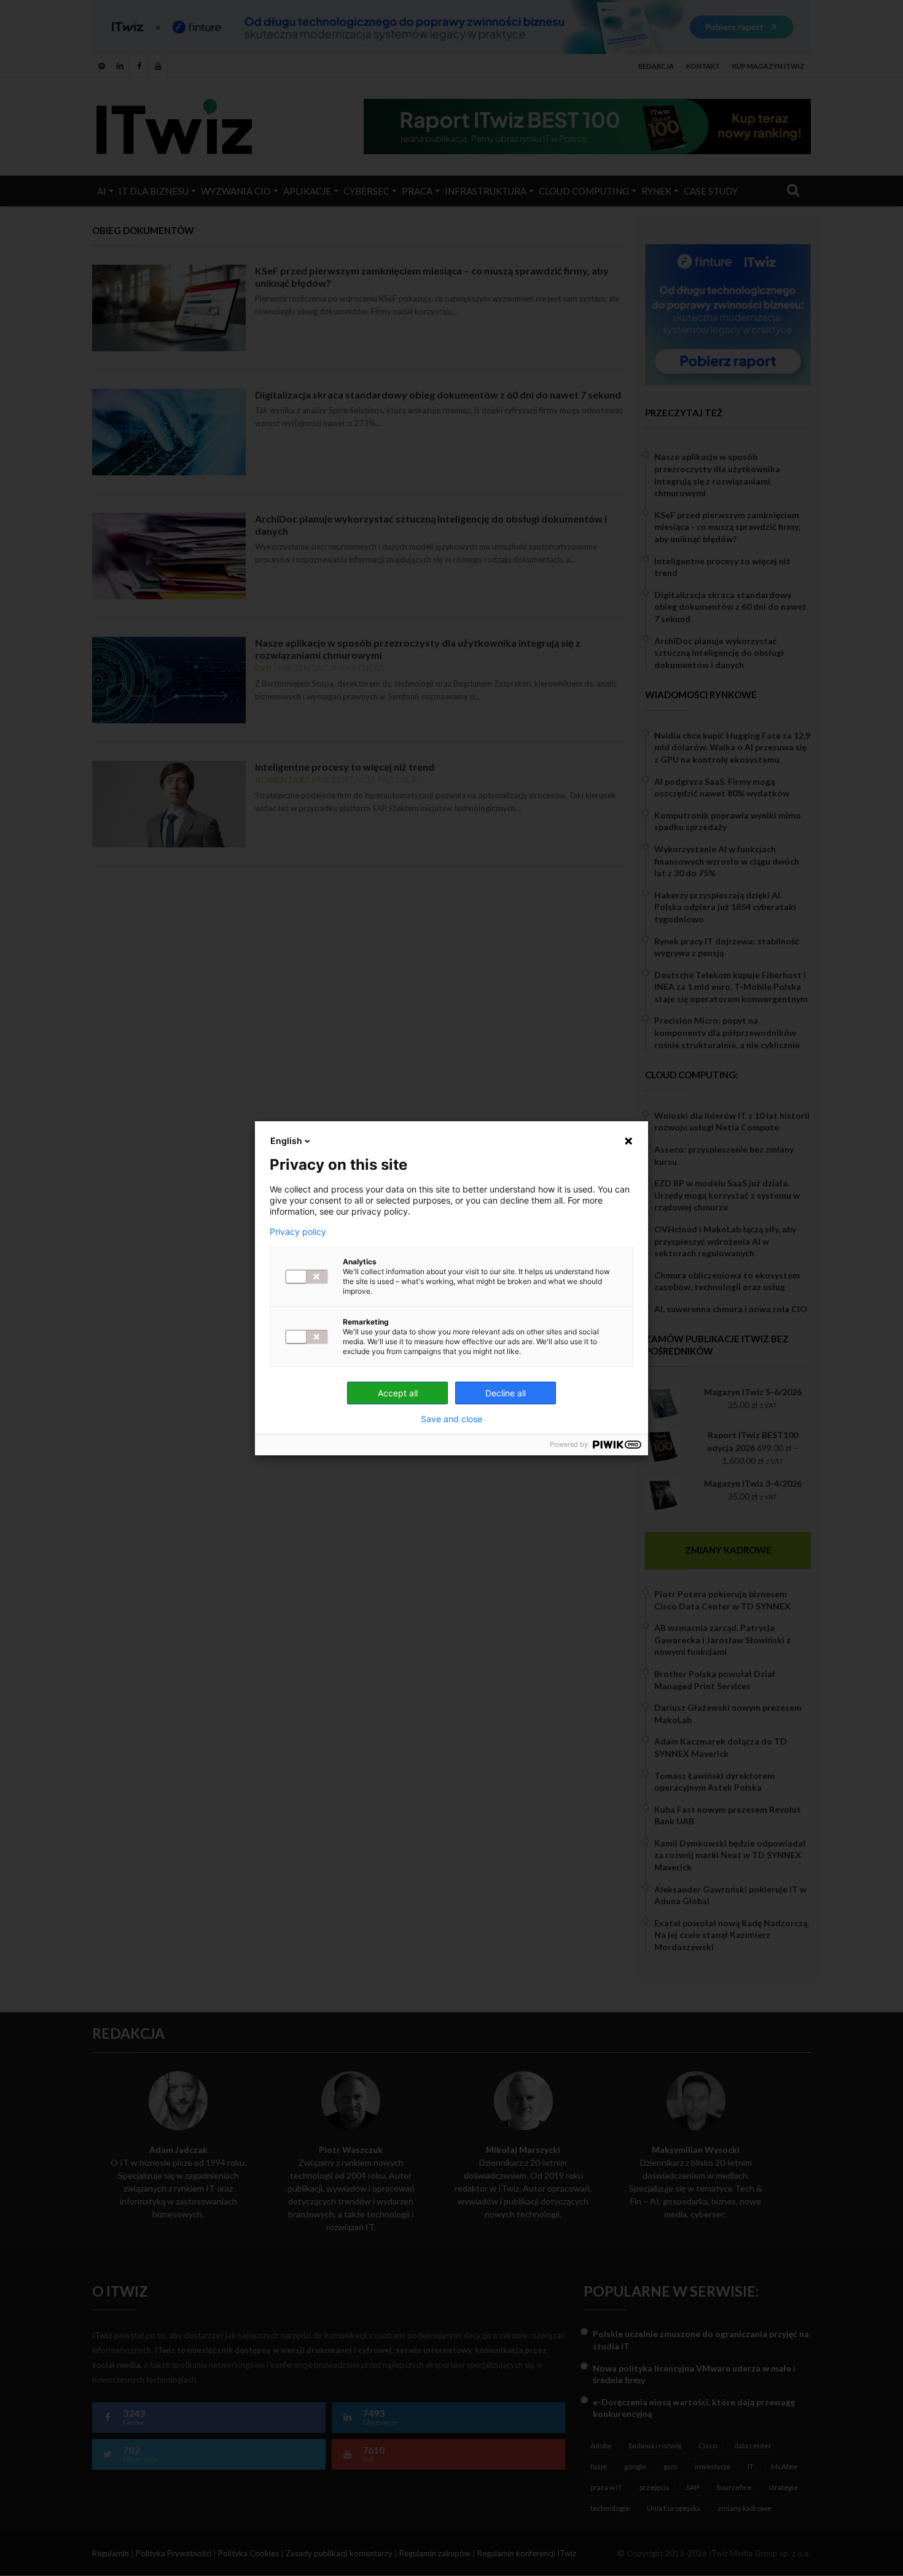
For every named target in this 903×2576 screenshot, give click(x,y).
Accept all (398, 1393)
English (286, 1141)
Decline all (506, 1393)
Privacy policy (298, 1232)
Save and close (451, 1419)
